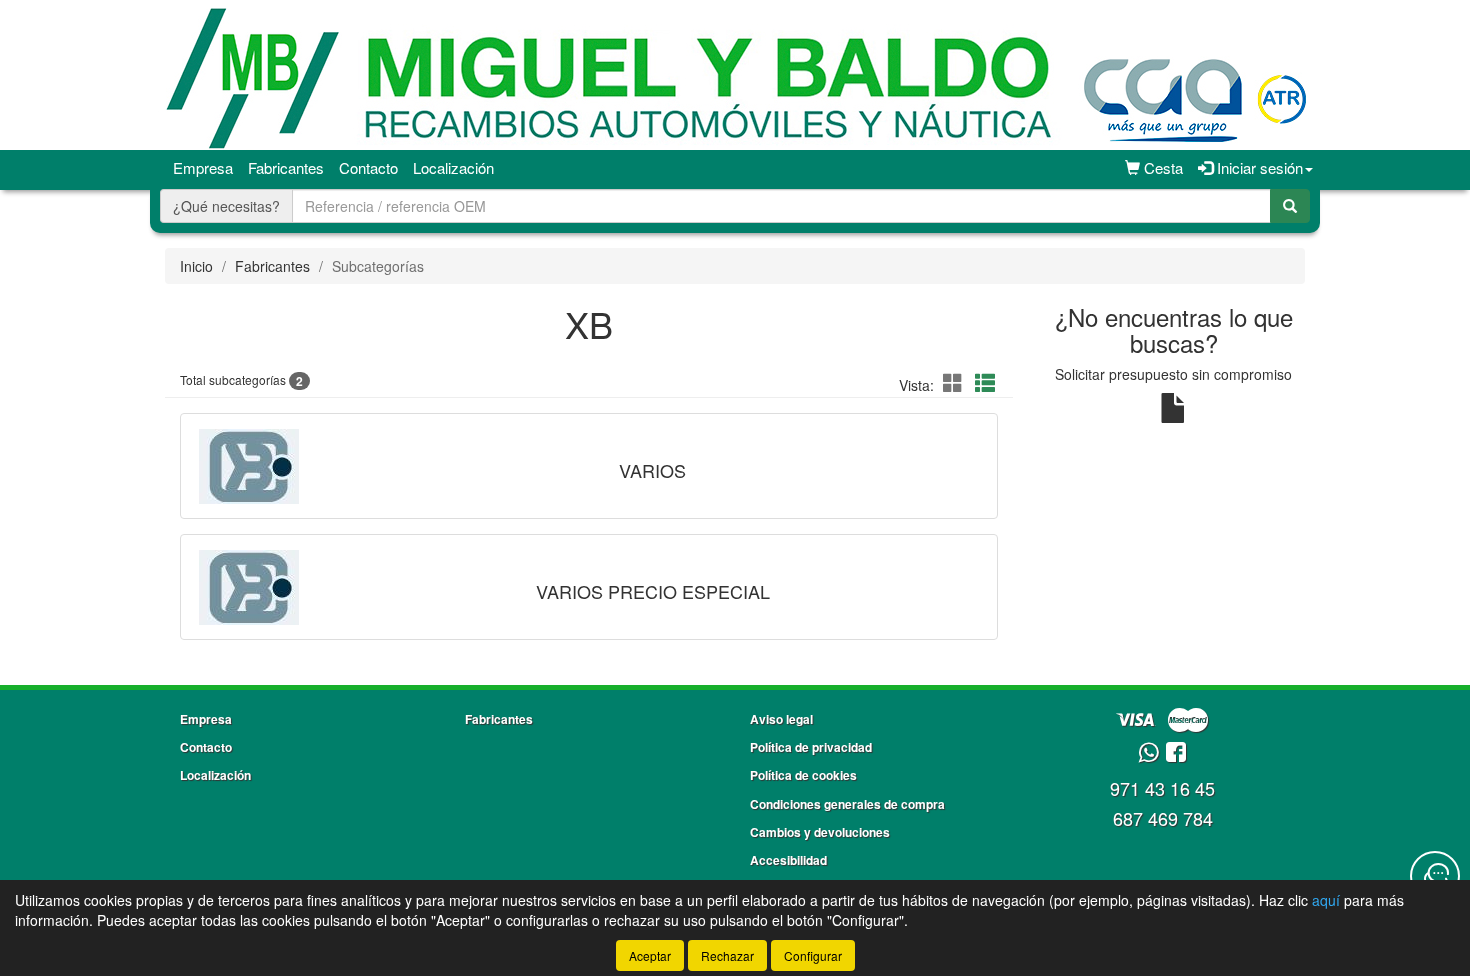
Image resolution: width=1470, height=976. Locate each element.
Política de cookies (803, 775)
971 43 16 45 (1162, 788)
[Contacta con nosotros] (1435, 876)
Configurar (813, 955)
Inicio (196, 266)
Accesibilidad (788, 860)
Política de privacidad (811, 747)
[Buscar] (1290, 206)
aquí (1326, 900)
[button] (956, 382)
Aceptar (650, 955)
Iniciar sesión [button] (1258, 167)
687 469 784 (1163, 818)
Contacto (368, 167)
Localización (453, 167)
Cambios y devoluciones (820, 832)
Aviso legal (781, 719)
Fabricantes (286, 167)
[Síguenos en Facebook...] (1176, 753)
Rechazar (727, 955)
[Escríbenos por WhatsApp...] (1148, 753)
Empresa (203, 167)
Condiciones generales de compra (847, 804)
